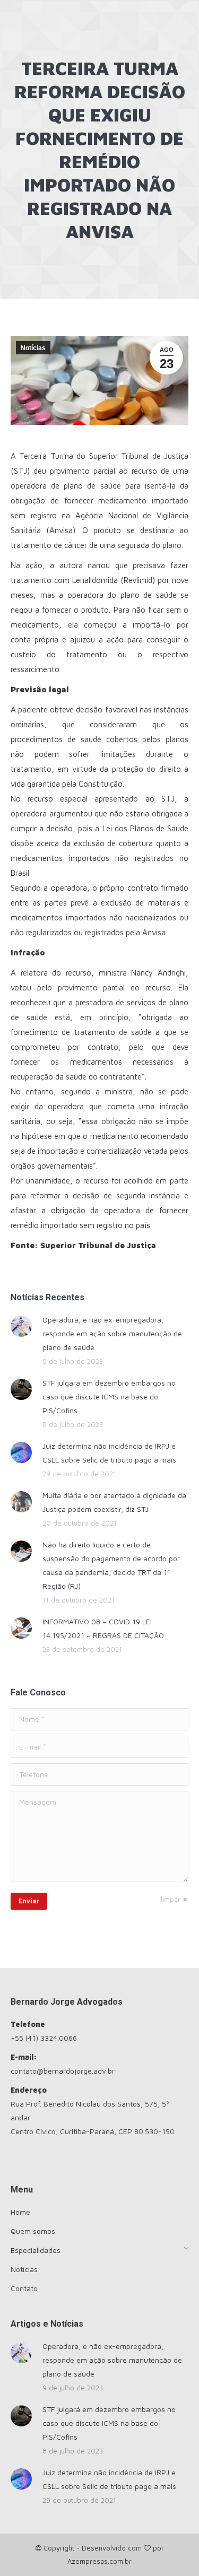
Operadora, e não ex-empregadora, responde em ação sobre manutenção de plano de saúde (112, 1333)
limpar (171, 1899)
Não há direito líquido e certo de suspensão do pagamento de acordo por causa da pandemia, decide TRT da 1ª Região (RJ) (111, 1565)
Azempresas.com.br (99, 2561)
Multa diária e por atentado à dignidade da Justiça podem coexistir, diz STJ (114, 1502)
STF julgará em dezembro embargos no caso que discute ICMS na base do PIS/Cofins (109, 1396)
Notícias (33, 348)
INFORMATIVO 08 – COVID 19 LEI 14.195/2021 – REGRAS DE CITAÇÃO (103, 1628)
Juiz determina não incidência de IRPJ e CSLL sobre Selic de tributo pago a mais (109, 1453)
